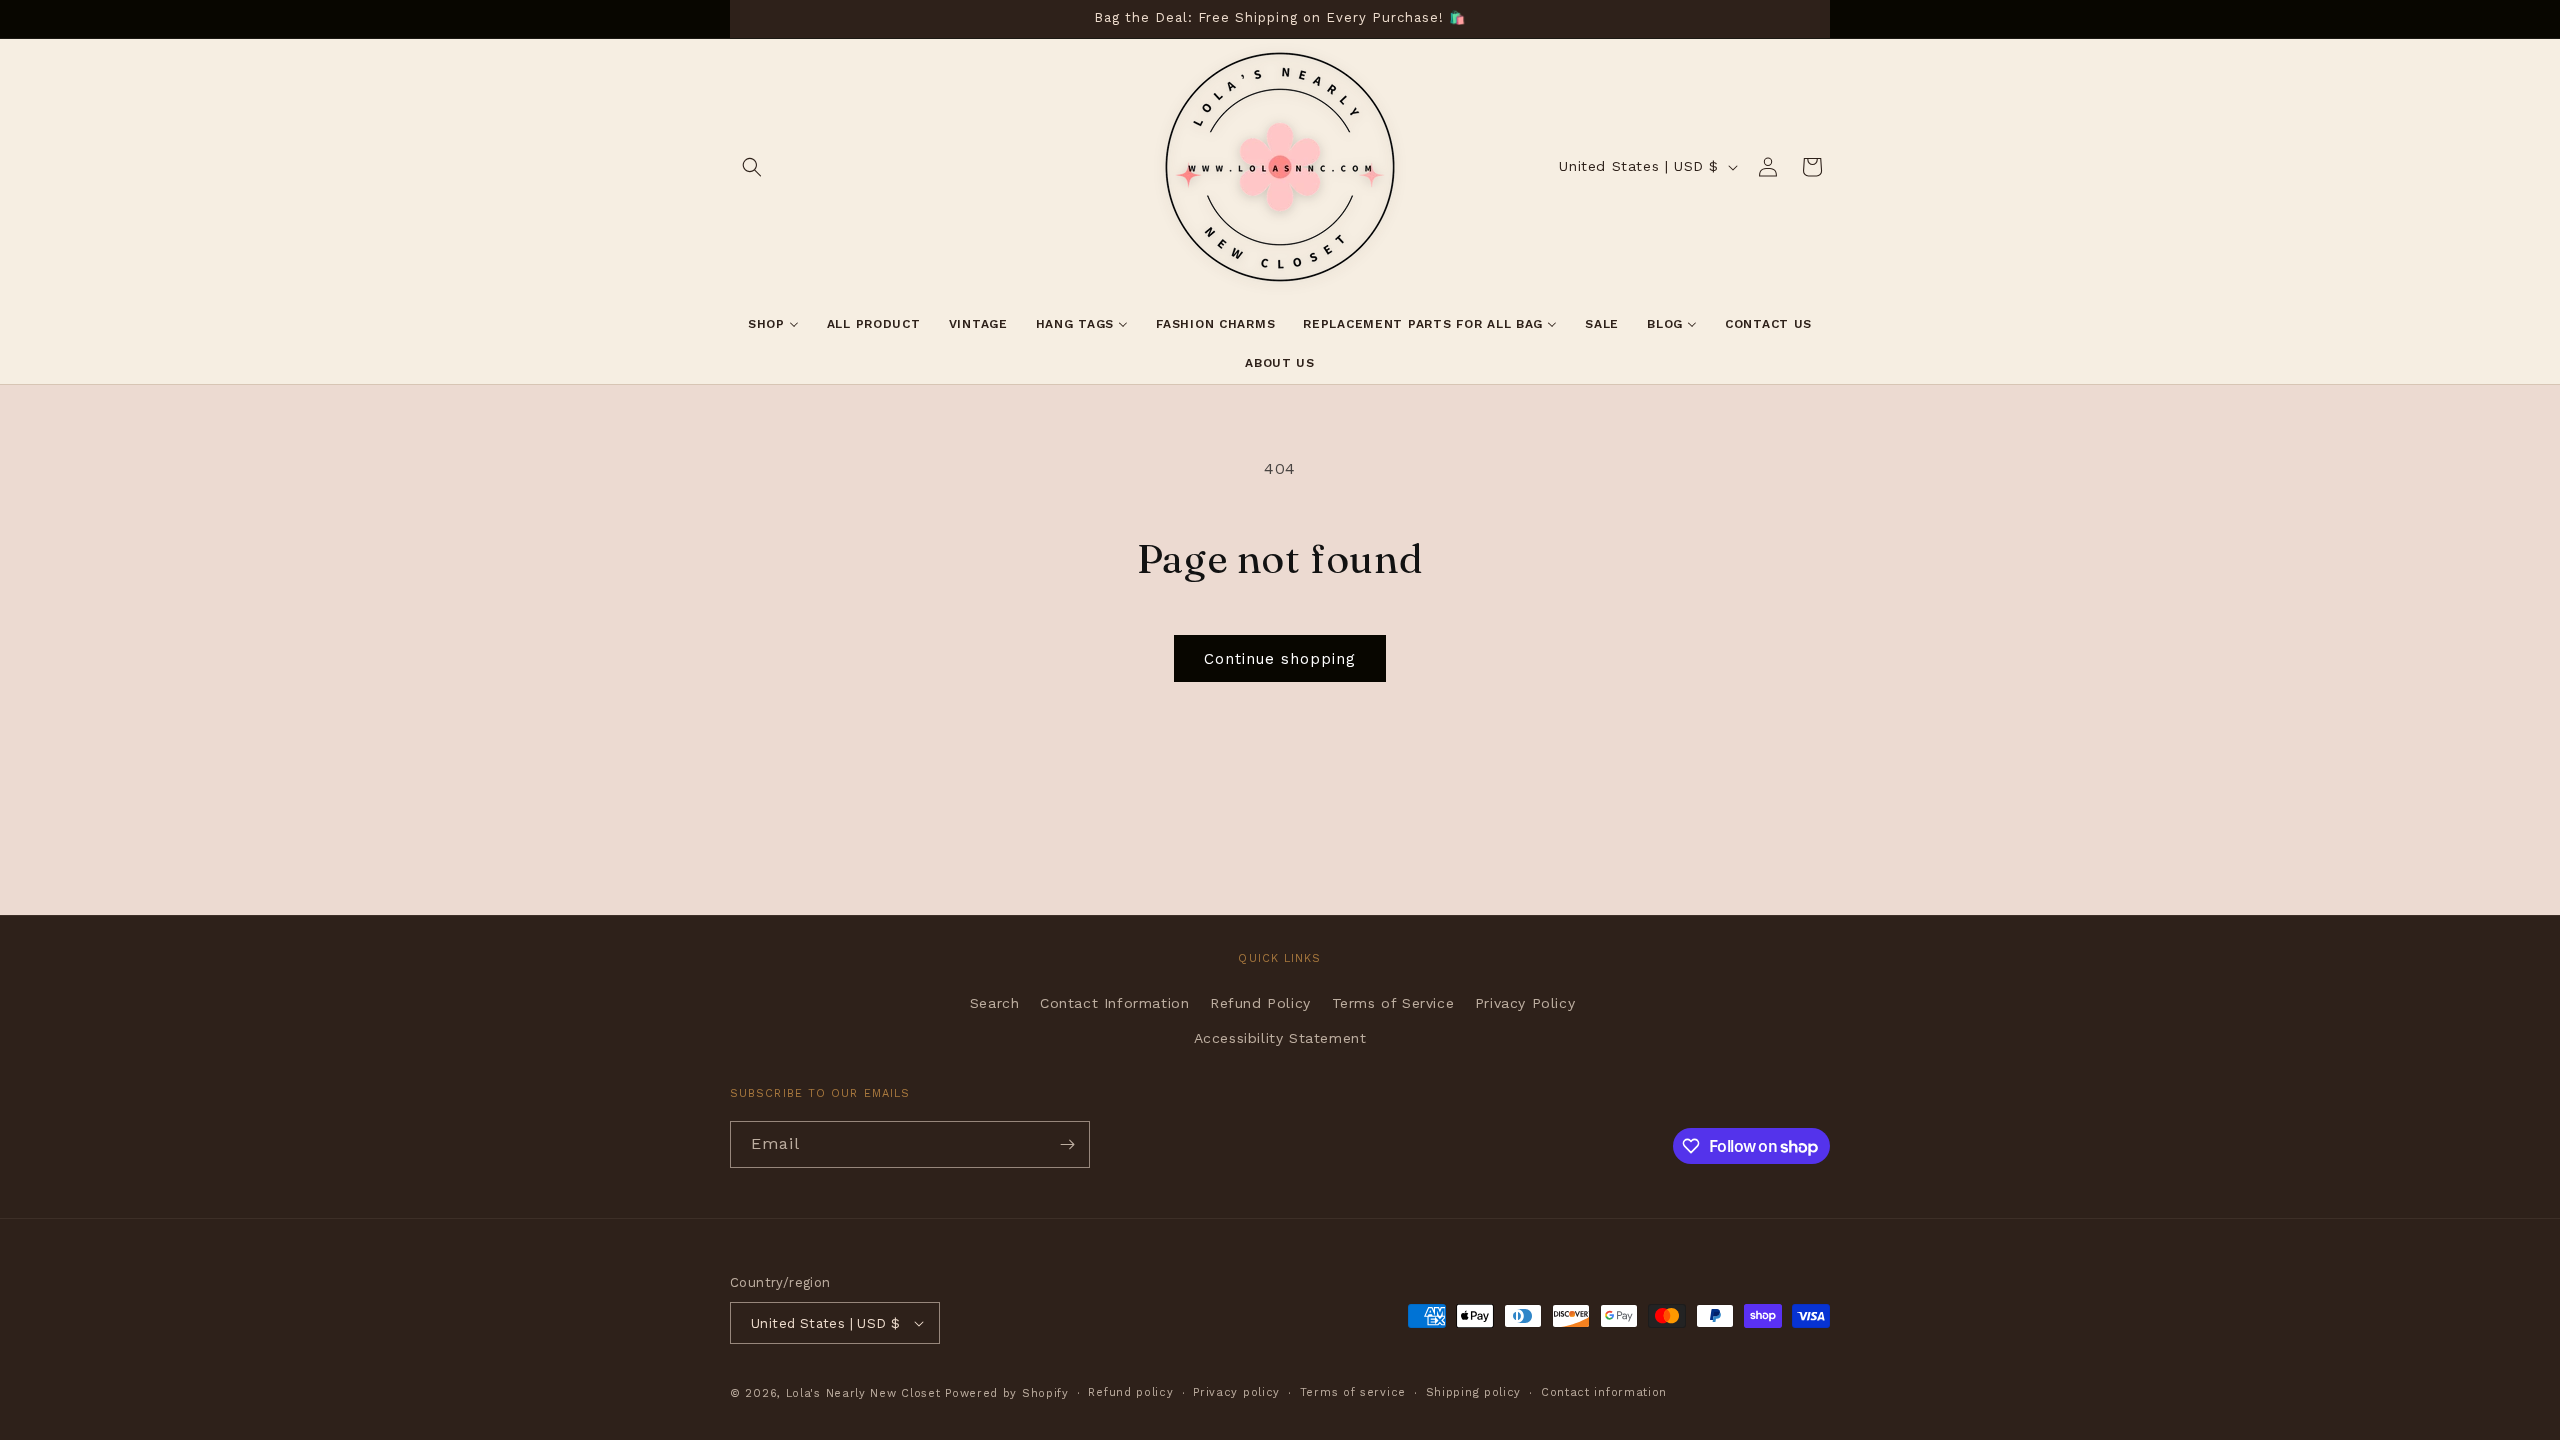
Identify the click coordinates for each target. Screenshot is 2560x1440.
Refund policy (1130, 1392)
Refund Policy (1260, 1003)
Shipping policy (1474, 1392)
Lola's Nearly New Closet (863, 1393)
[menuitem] (773, 325)
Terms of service (1353, 1392)
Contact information (1604, 1392)
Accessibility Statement (1280, 1038)
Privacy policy (1236, 1392)
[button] (752, 167)
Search (995, 1003)
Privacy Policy (1525, 1003)
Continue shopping (1280, 659)
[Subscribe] (1067, 1144)
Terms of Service (1393, 1003)
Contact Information (1114, 1003)
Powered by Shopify (1007, 1393)
